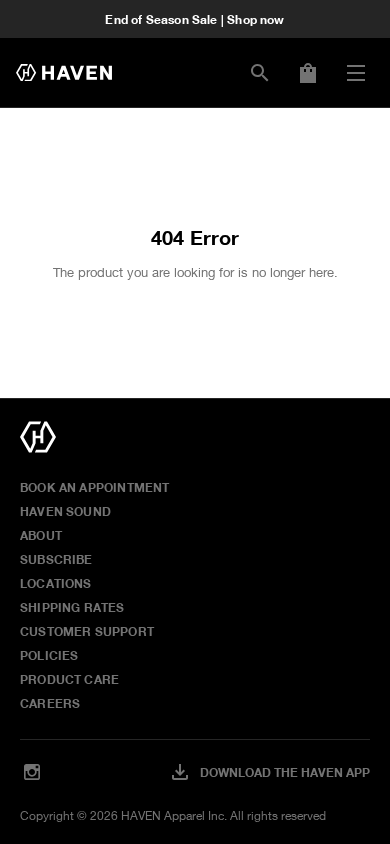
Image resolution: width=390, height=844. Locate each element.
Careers (50, 703)
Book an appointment (94, 487)
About (41, 535)
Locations (56, 583)
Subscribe (56, 559)
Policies (49, 655)
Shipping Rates (72, 607)
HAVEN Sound (65, 511)
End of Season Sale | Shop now (194, 19)
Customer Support (87, 631)
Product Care (69, 679)
